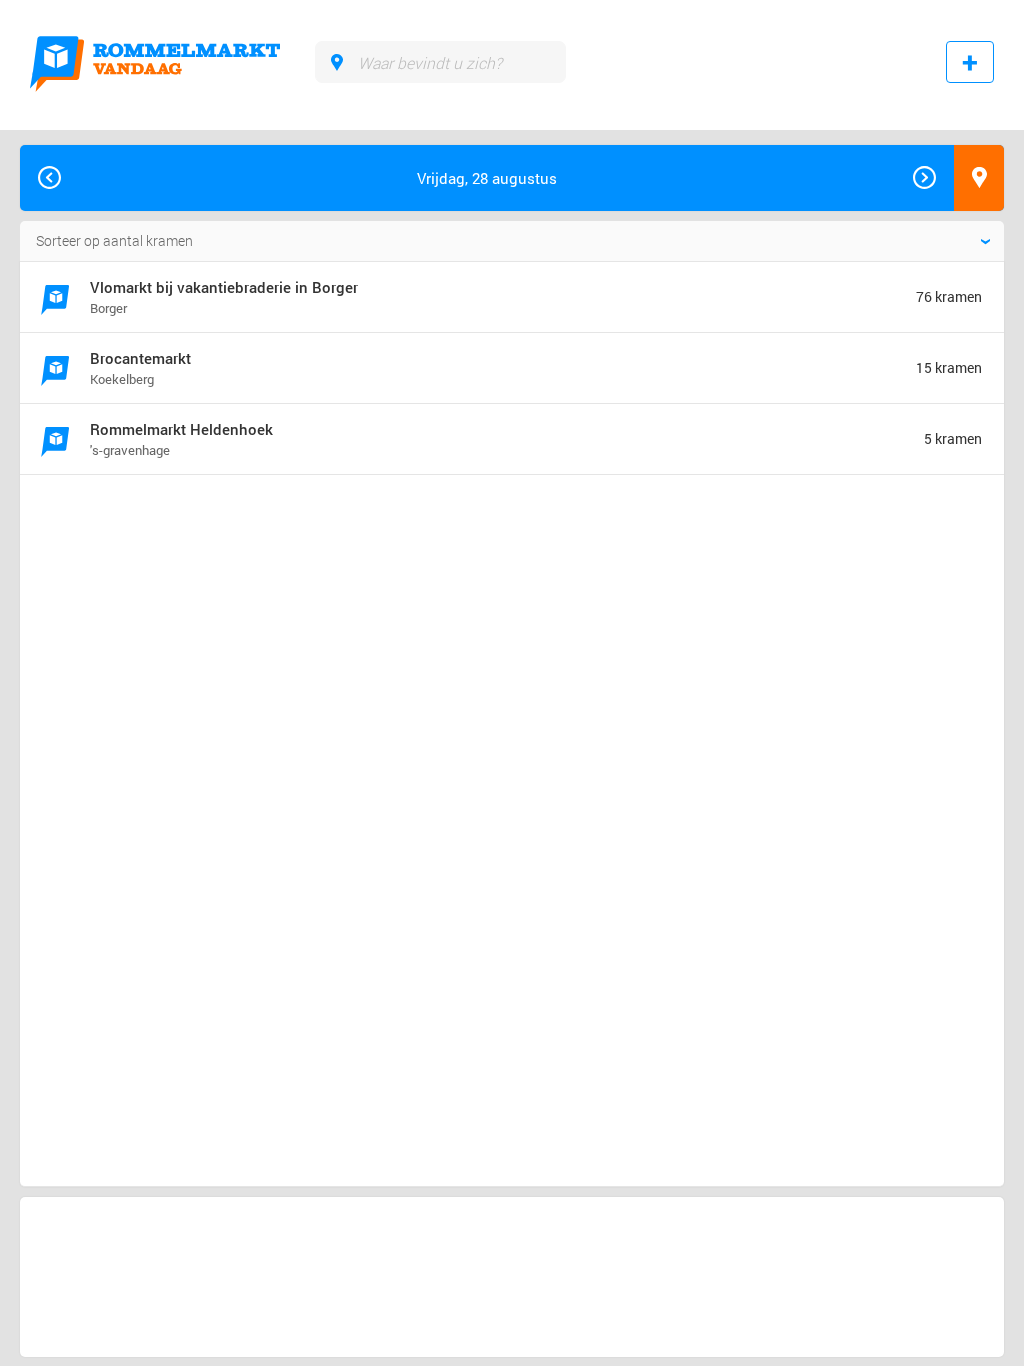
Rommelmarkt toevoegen (970, 62)
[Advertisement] (184, 562)
